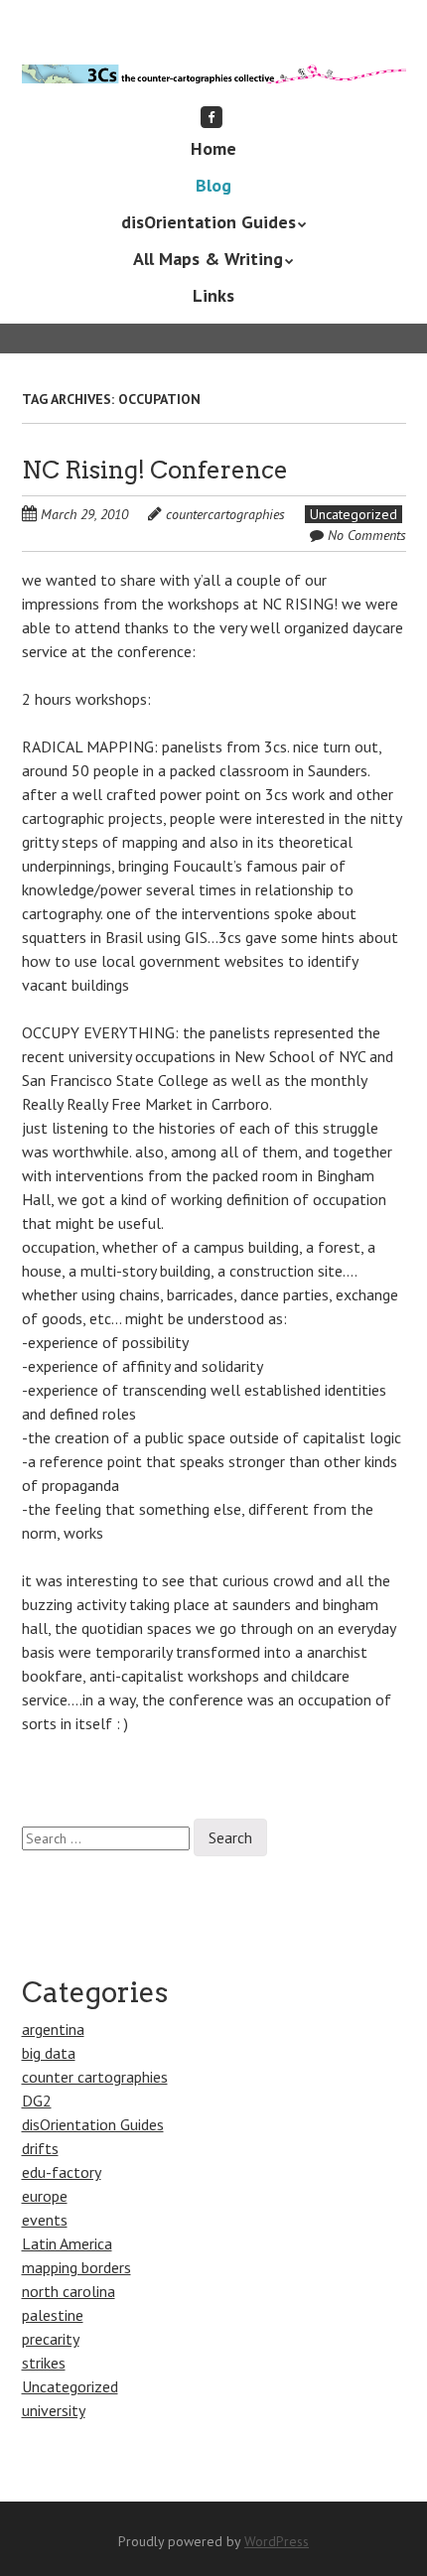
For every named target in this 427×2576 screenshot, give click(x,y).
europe (45, 2196)
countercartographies (225, 514)
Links (213, 295)
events (45, 2220)
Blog (213, 185)
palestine (53, 2315)
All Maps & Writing (208, 259)
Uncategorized (354, 514)
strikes (44, 2363)
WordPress (277, 2541)
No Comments (367, 535)
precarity (51, 2339)
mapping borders (76, 2267)
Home (213, 148)
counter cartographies (95, 2077)
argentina (53, 2029)
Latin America (67, 2243)
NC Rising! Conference (155, 470)
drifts (40, 2148)
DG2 (37, 2101)
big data (49, 2053)
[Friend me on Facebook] (212, 117)
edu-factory (62, 2172)
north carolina (69, 2291)
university (54, 2410)
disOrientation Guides (209, 222)
